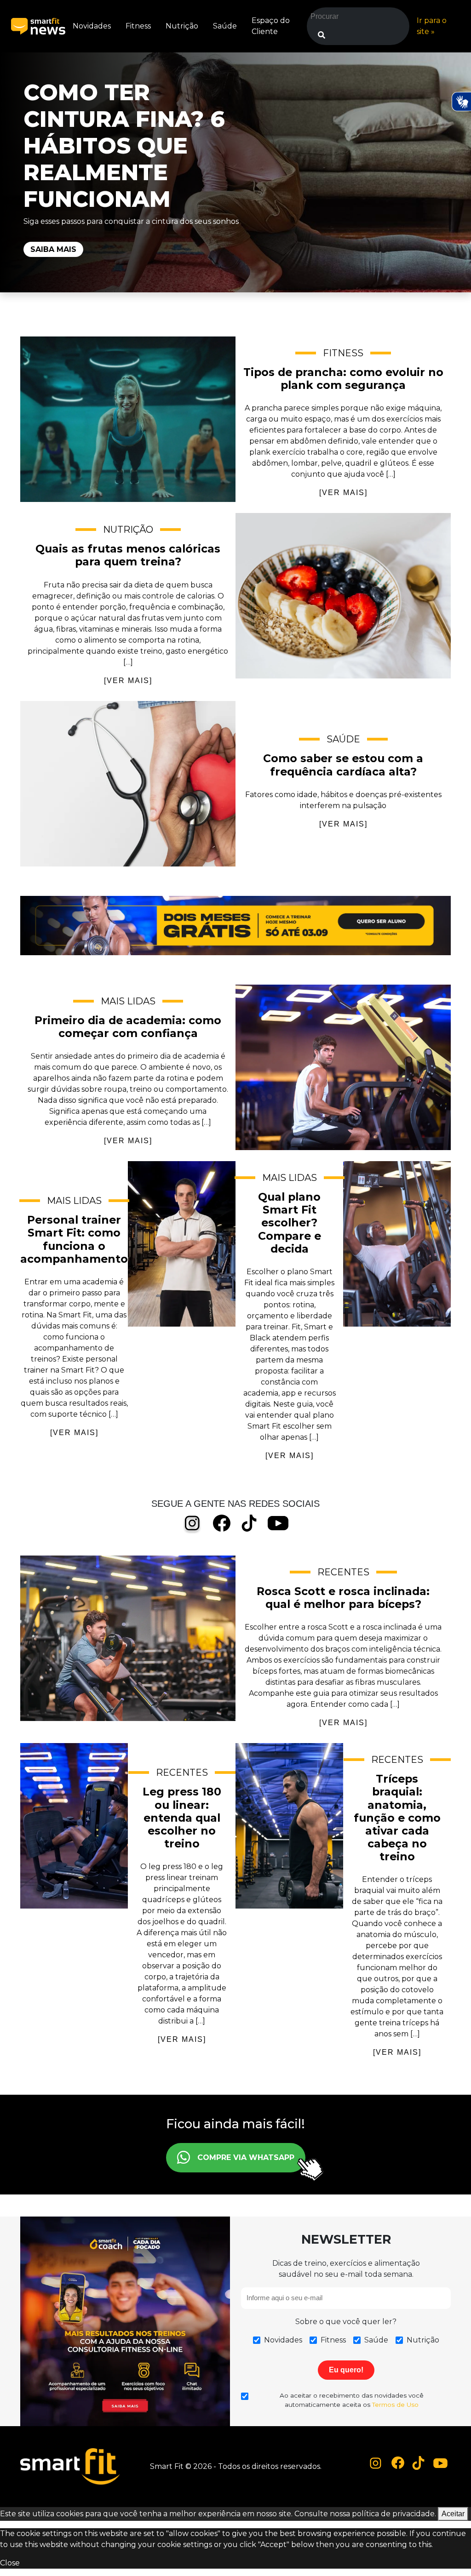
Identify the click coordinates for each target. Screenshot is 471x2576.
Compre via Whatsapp (246, 2157)
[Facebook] (222, 1523)
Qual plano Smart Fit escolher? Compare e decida (397, 1244)
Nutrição (182, 26)
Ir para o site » (432, 26)
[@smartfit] (376, 2463)
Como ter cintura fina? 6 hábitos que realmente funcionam (124, 146)
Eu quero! (346, 2370)
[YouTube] (278, 1523)
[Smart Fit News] (38, 26)
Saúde (225, 26)
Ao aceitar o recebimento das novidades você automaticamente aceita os (352, 2400)
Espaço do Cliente (271, 26)
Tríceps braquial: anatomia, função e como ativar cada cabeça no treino (289, 1826)
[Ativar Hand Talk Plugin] (461, 102)
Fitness (138, 26)
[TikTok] (249, 1523)
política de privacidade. (394, 2514)
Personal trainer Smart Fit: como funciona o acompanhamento (182, 1244)
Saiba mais (53, 249)
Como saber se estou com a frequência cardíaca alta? (128, 784)
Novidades (92, 26)
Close (10, 2563)
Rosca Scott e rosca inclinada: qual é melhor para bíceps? (128, 1638)
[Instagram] (192, 1524)
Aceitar (453, 2514)
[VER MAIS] (343, 493)
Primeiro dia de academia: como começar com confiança (343, 1067)
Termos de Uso (395, 2405)
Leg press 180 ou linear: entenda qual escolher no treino (74, 1826)
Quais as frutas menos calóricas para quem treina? (343, 596)
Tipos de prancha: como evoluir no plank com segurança (128, 419)
